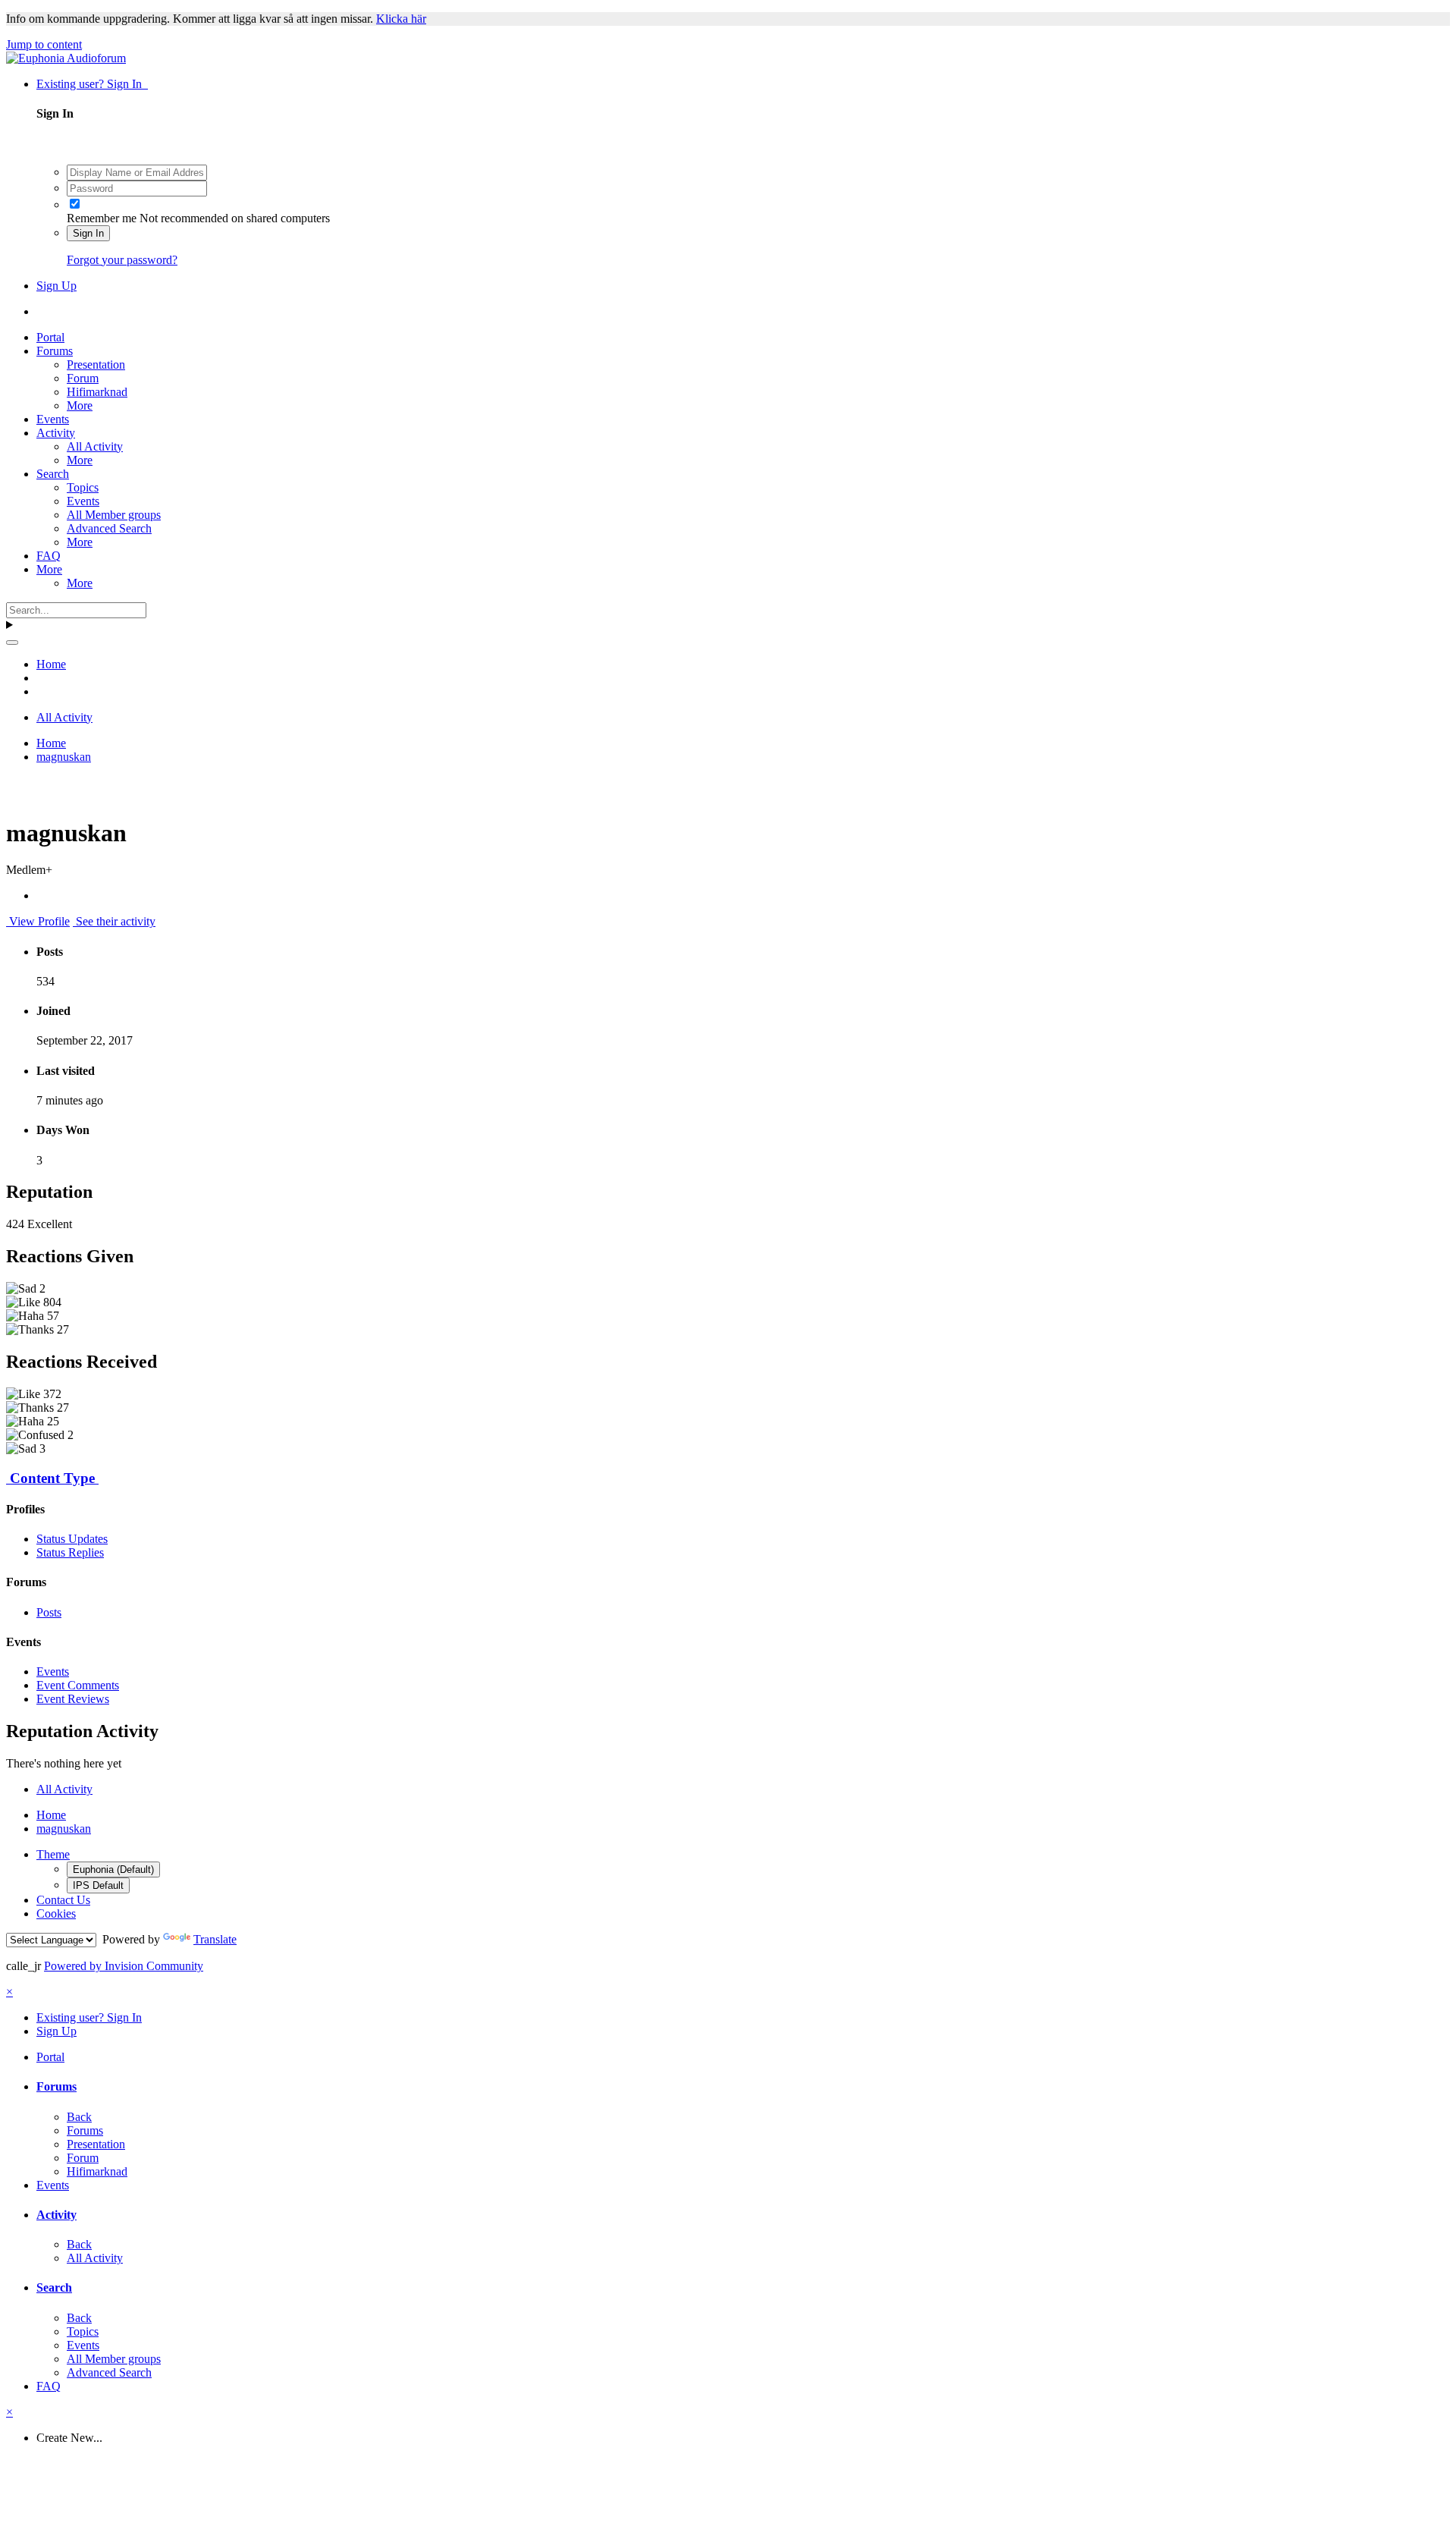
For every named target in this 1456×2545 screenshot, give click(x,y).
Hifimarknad (97, 392)
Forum (83, 378)
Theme (53, 1854)
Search (53, 474)
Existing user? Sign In (92, 84)
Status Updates (72, 1539)
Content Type (52, 1478)
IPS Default (98, 1885)
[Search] (12, 643)
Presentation (96, 364)
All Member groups (114, 515)
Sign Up (56, 286)
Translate (215, 1939)
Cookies (56, 1913)
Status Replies (70, 1552)
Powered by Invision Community (124, 1966)
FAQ (49, 556)
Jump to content (44, 44)
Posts (49, 1612)
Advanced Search (109, 528)
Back (79, 2117)
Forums (55, 351)
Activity (56, 433)
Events (53, 419)
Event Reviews (73, 1699)
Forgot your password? (122, 260)
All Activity (95, 446)
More (80, 405)
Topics (83, 487)
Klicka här (401, 19)
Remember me (102, 218)
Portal (50, 337)
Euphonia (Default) (113, 1869)
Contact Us (63, 1900)
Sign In (88, 233)
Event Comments (78, 1685)
